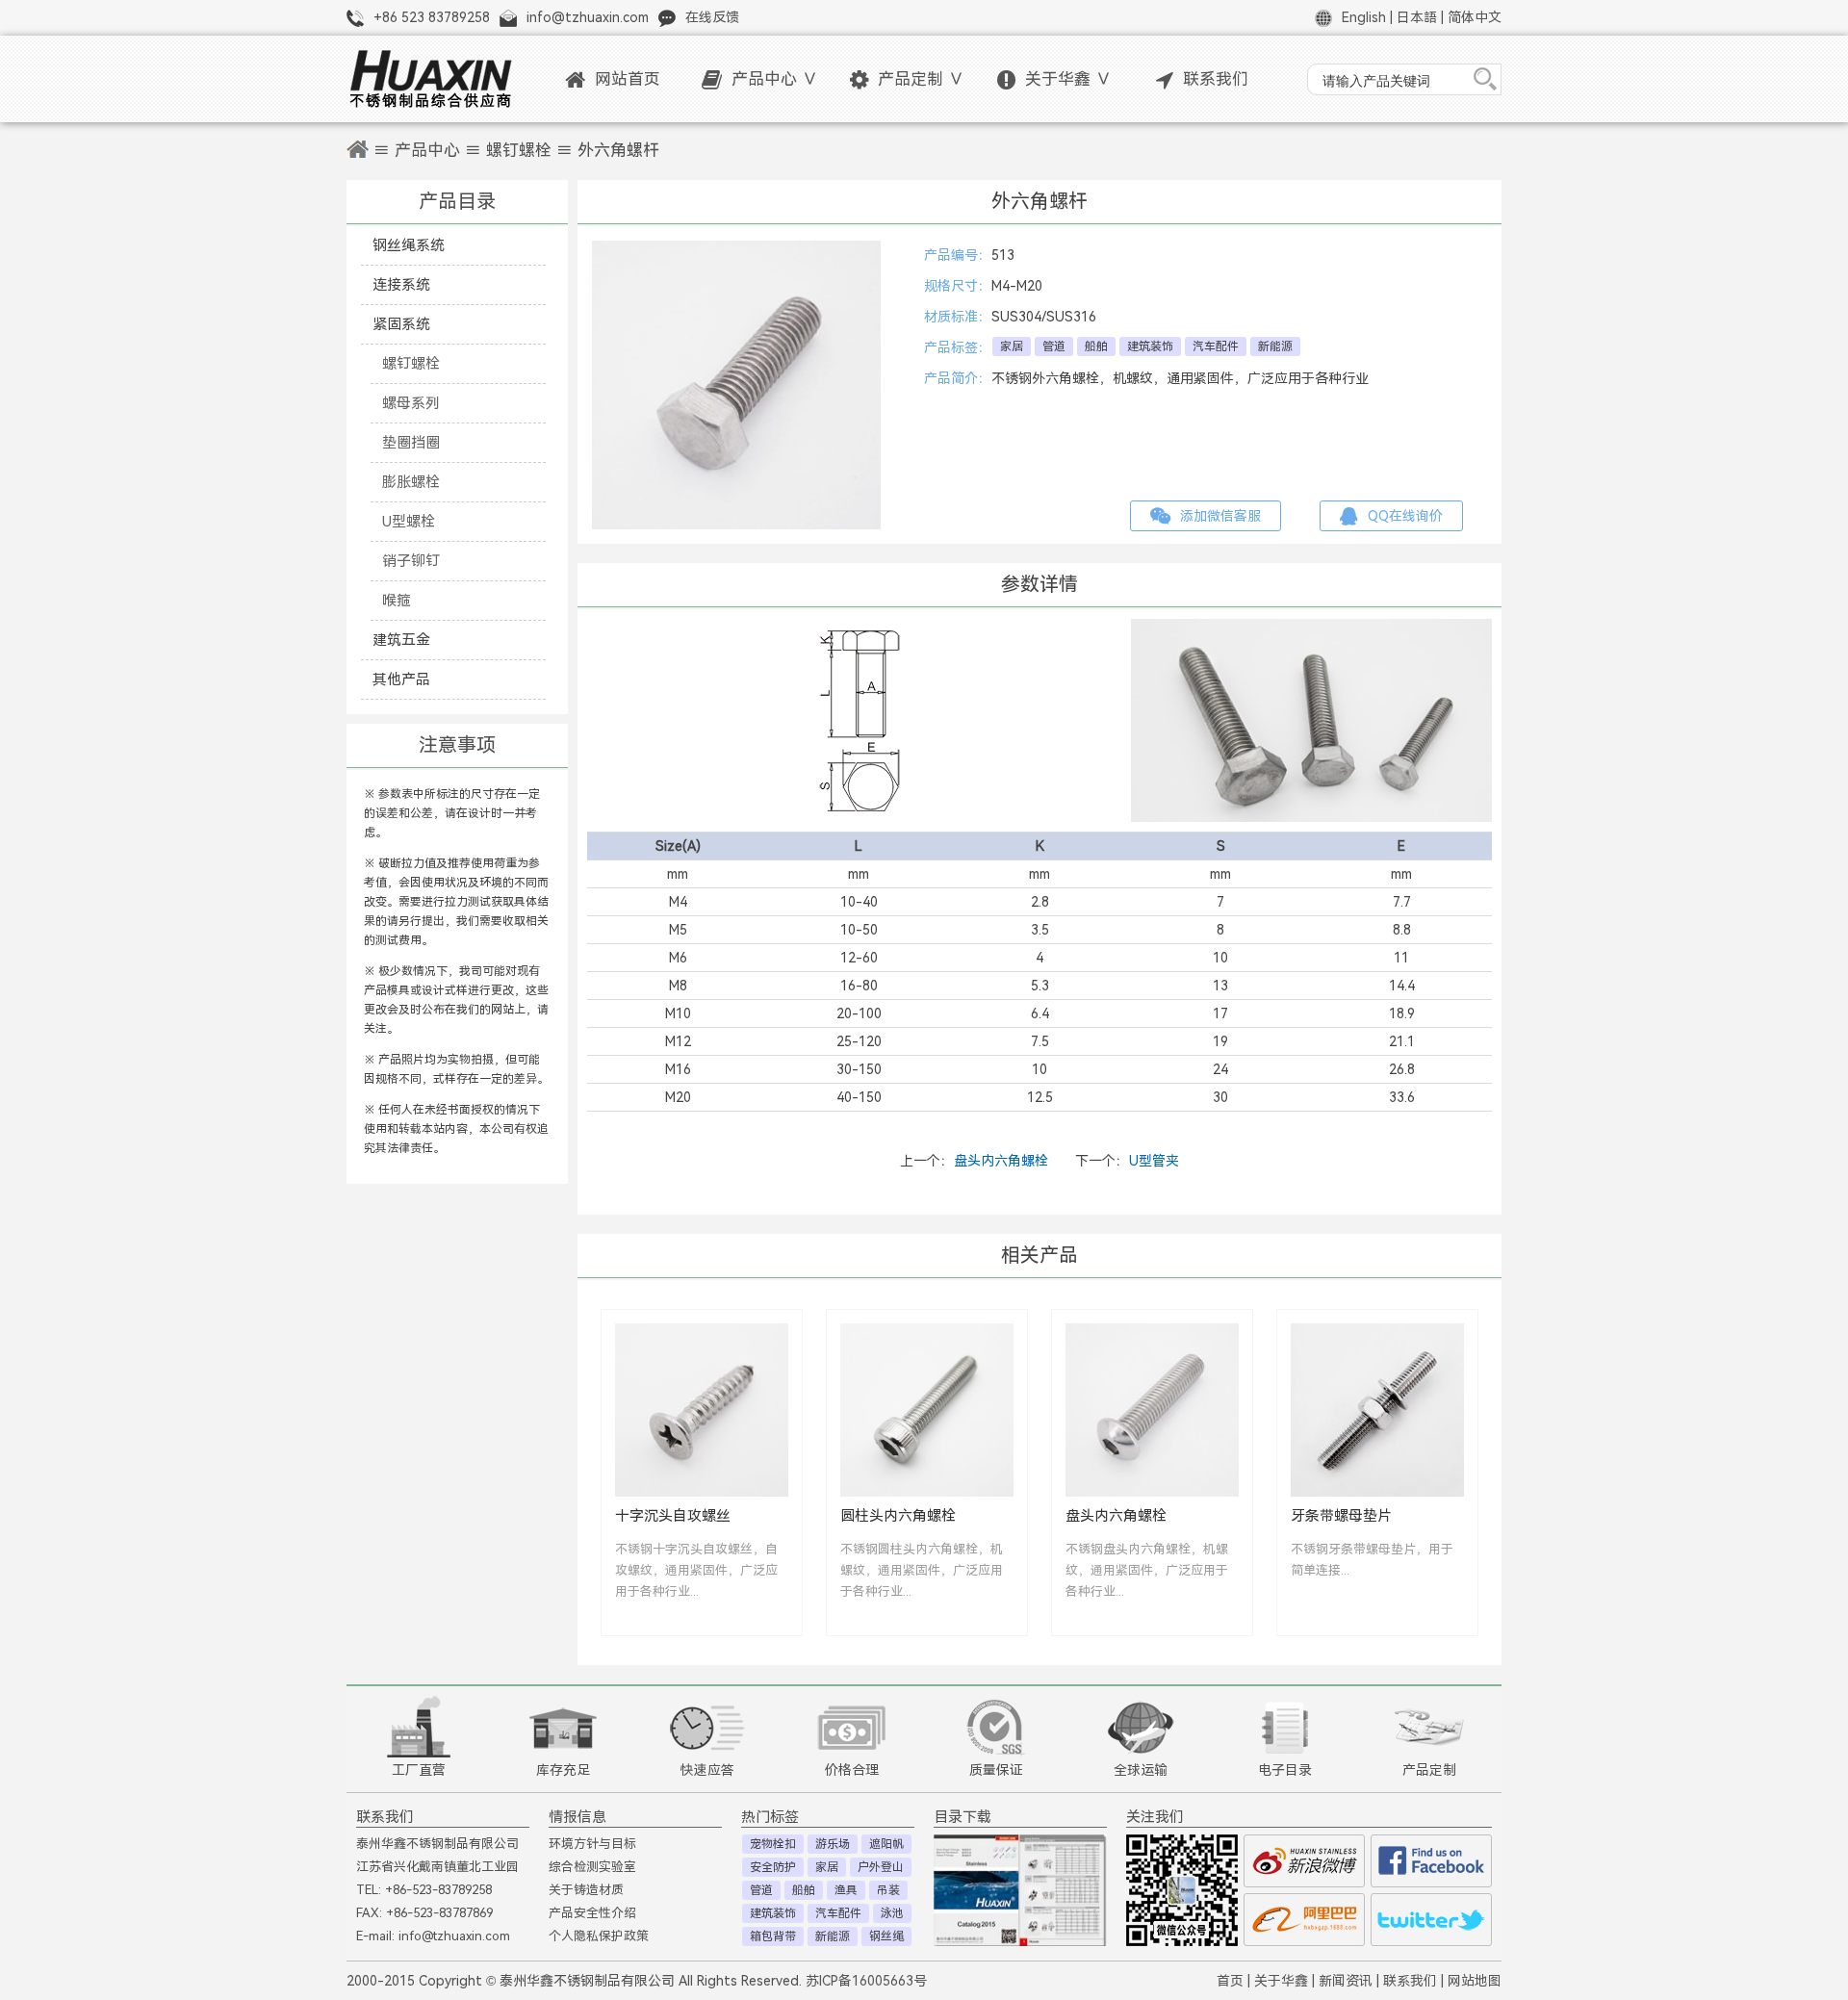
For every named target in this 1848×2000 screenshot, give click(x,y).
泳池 (892, 1913)
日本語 (1417, 17)
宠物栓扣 (773, 1844)
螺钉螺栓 (519, 151)
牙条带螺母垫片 (1341, 1515)
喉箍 (397, 600)
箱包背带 (773, 1936)
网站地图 (1475, 1981)
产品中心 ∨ (775, 79)
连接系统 (401, 284)
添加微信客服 (1220, 516)
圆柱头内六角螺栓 (898, 1515)
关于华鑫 (1281, 1981)
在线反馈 (712, 17)
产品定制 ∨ (921, 79)
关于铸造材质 (586, 1890)
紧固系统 (401, 324)
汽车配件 (1216, 346)
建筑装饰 (1150, 346)
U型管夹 (1154, 1161)
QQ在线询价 (1405, 516)
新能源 (1275, 346)
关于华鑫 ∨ (1068, 79)
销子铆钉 (411, 561)
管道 (1054, 346)
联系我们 (1216, 79)
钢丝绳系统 (409, 245)
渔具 (846, 1890)
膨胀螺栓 (411, 482)
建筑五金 (401, 640)
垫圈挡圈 (411, 442)
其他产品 (401, 679)
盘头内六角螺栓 (1001, 1161)
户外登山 (881, 1867)
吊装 (888, 1890)
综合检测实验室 (592, 1867)
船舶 (1096, 346)
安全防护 (773, 1867)
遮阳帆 (886, 1844)
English (1364, 17)
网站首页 (628, 79)
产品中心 (427, 151)
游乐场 (833, 1844)
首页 (1230, 1981)
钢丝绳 (886, 1936)
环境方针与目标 (592, 1844)
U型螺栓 (409, 521)
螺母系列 (411, 403)
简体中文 (1475, 17)
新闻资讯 (1346, 1981)
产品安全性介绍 (592, 1913)
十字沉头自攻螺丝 (673, 1515)
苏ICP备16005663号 (866, 1981)
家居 (1012, 346)
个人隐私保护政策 (599, 1936)
